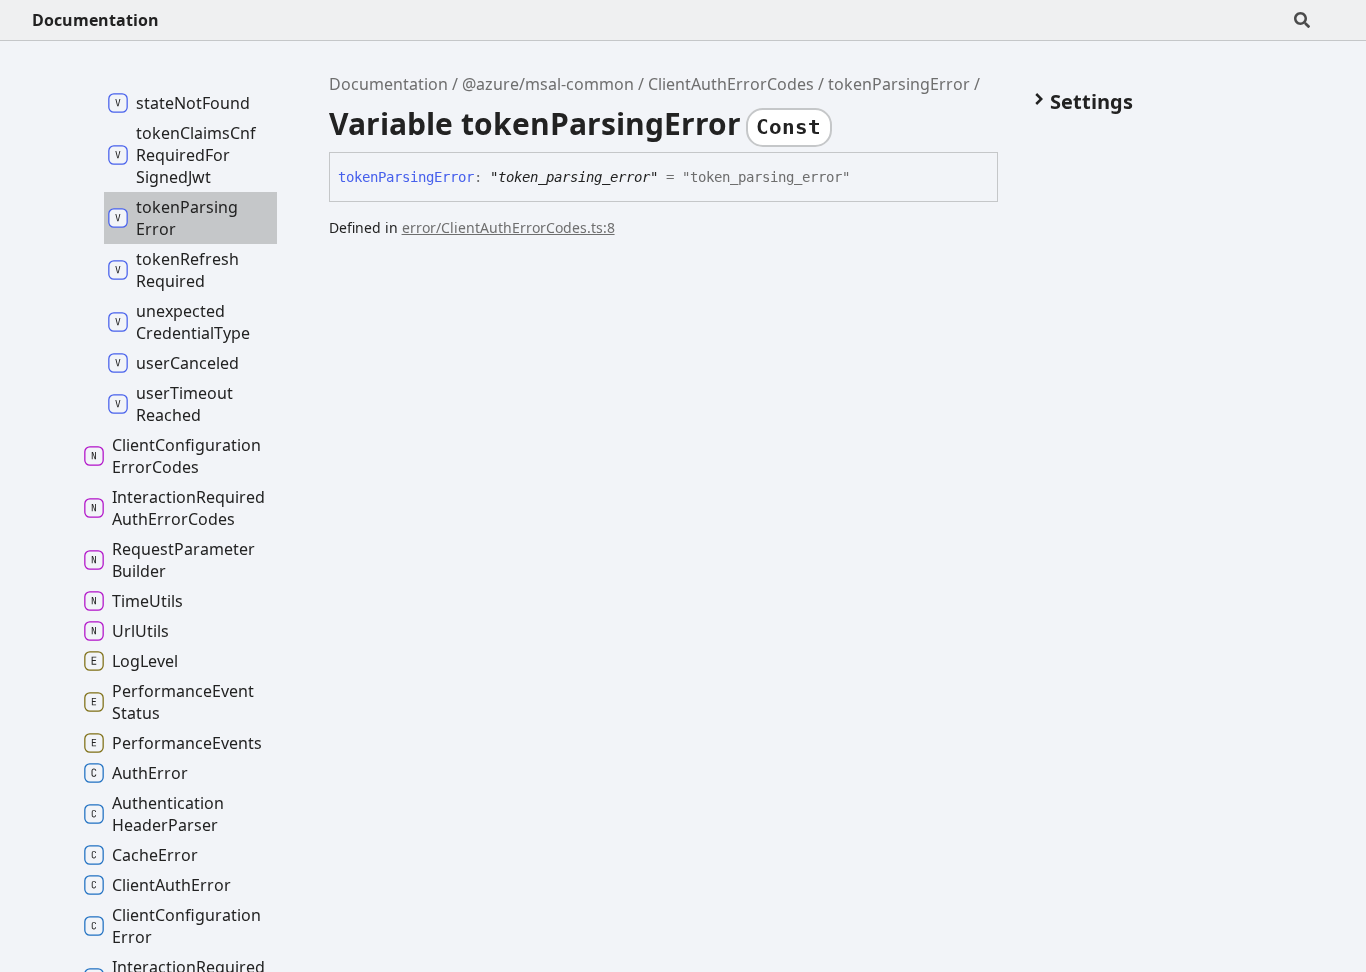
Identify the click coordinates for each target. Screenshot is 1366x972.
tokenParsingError (899, 84)
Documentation (95, 20)
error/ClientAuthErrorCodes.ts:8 (508, 227)
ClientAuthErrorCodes (731, 84)
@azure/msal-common (548, 84)
